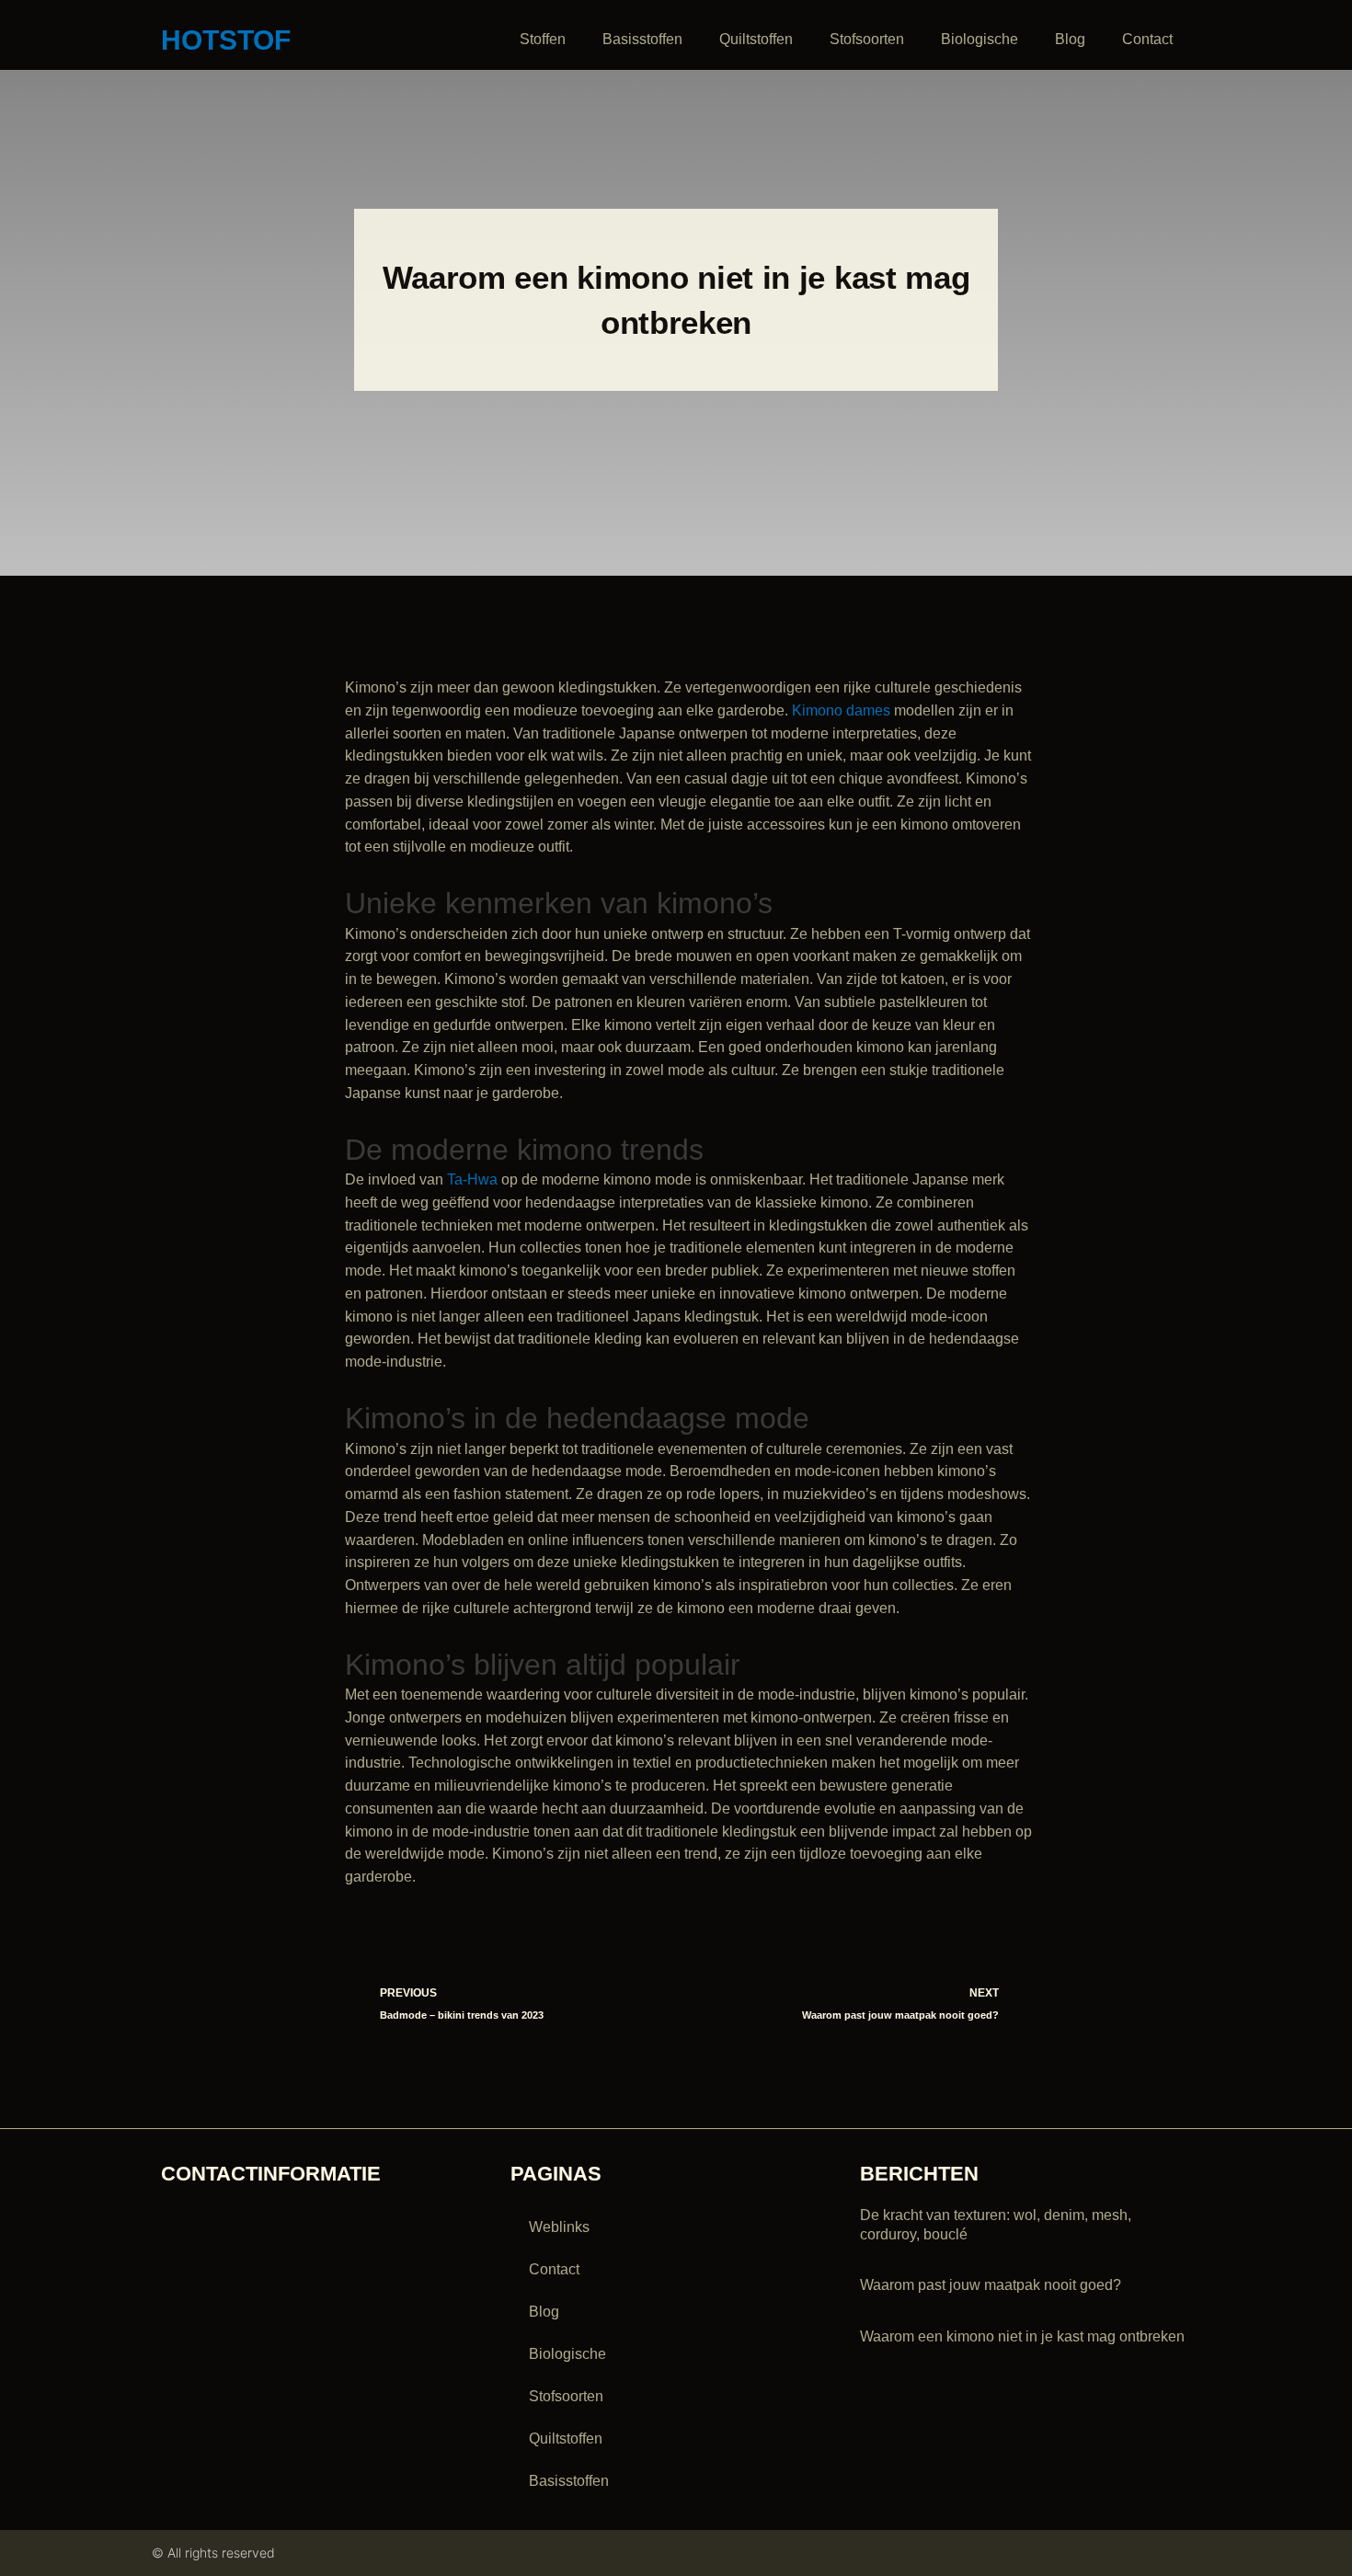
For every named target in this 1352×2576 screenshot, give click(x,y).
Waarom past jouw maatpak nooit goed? (991, 2285)
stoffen (543, 39)
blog (1070, 39)
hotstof (226, 40)
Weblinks (559, 2227)
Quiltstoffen (756, 39)
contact (1147, 39)
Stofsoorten (867, 39)
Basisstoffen (642, 39)
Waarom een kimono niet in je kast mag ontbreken (1022, 2336)
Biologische (980, 39)
